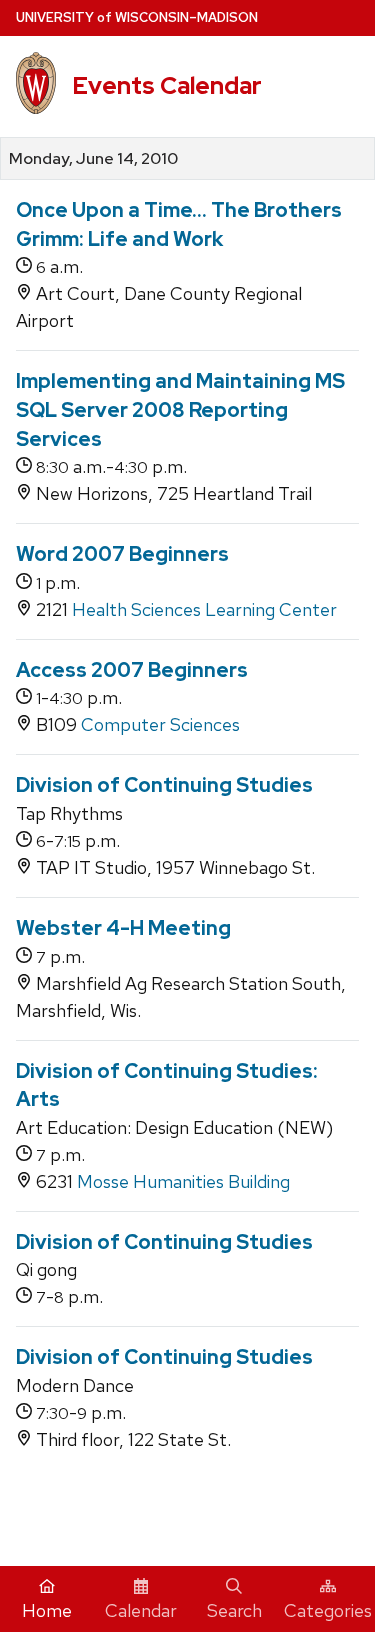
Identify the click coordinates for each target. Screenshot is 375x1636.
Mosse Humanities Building (183, 1181)
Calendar (141, 1610)
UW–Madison (137, 17)
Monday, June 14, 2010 (93, 159)
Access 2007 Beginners (132, 670)
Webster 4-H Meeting (123, 928)
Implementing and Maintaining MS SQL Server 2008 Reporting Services (180, 409)
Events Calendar (167, 85)
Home (47, 1610)
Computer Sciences (160, 724)
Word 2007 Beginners (122, 554)
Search (234, 1610)
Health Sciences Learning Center (204, 609)
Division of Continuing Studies (164, 785)
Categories (328, 1610)
